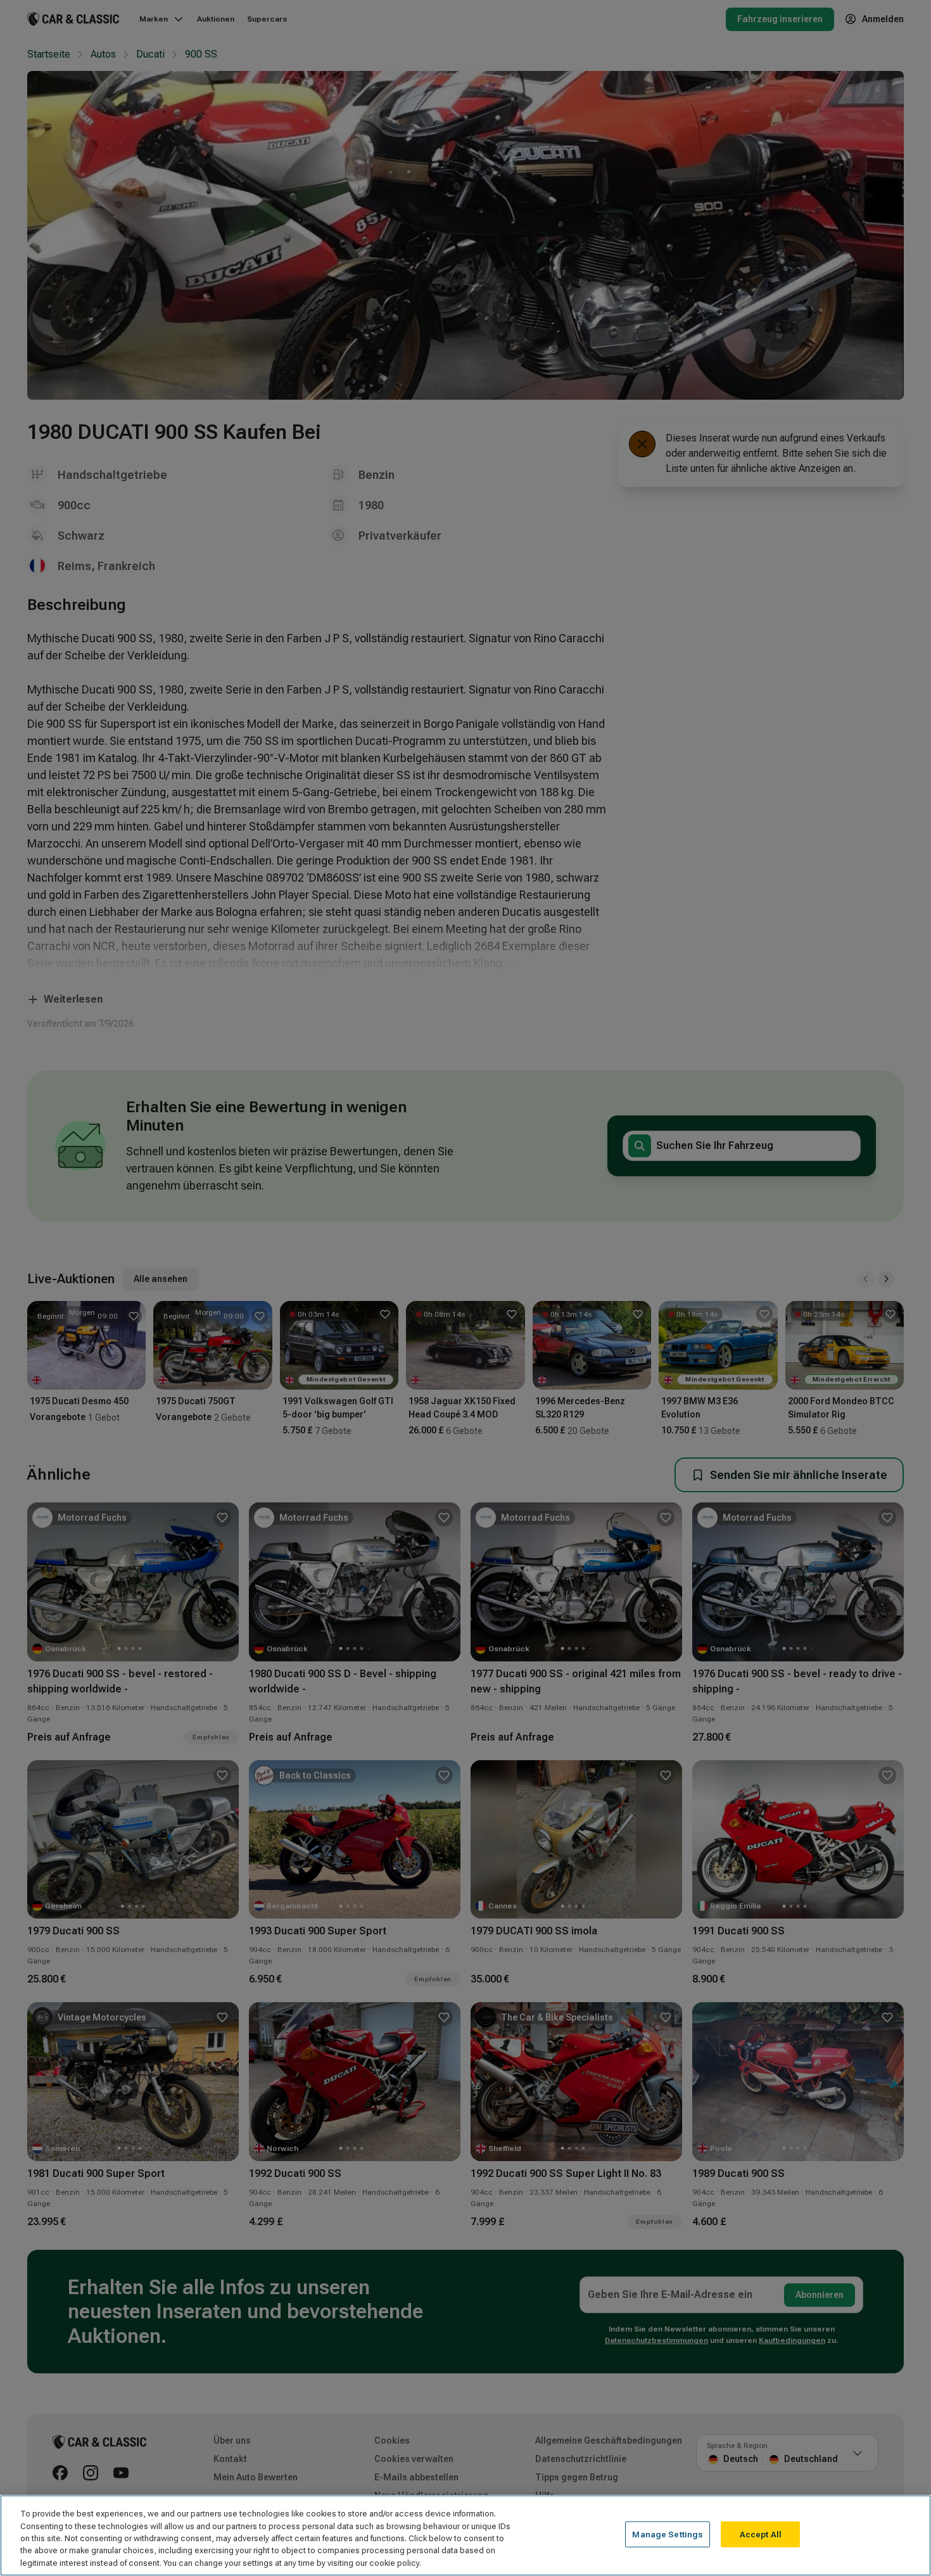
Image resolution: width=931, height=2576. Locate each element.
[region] (465, 2535)
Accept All (761, 2535)
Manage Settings (668, 2535)
